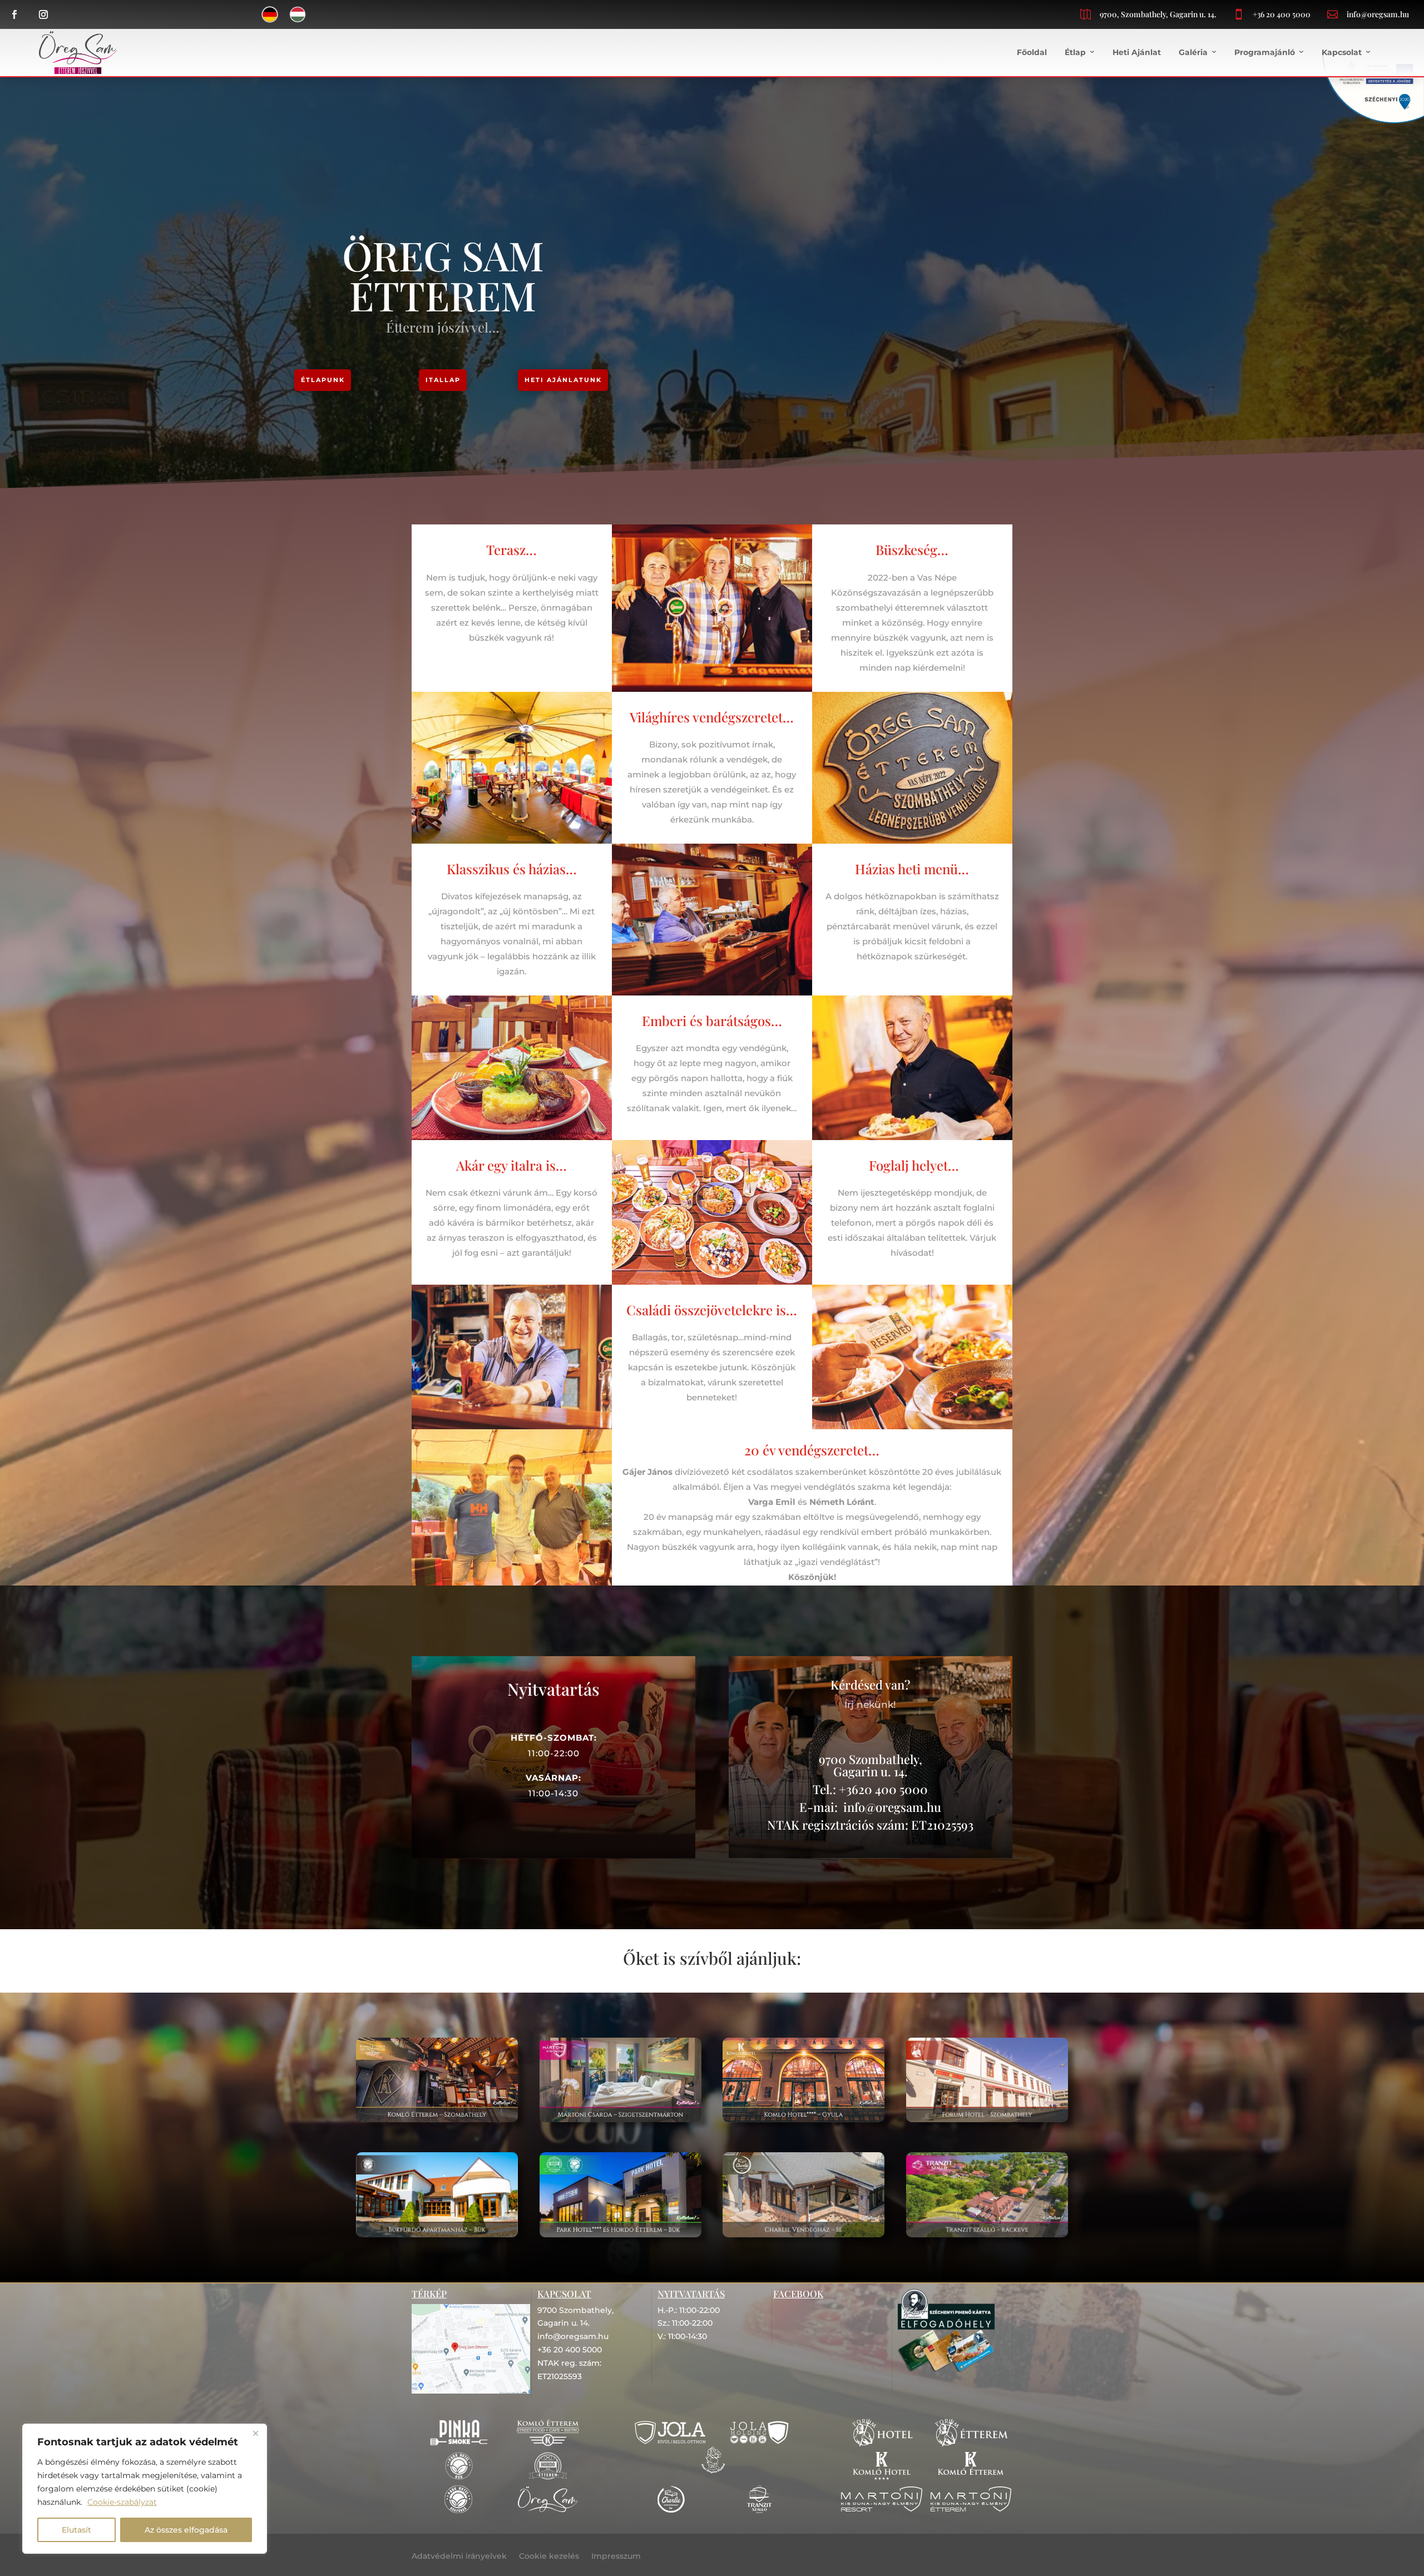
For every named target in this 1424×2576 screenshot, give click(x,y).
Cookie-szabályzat (122, 2502)
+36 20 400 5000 (1282, 14)
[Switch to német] (270, 14)
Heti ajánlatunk (563, 380)
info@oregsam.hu (1378, 14)
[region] (145, 2489)
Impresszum (616, 2557)
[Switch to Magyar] (298, 14)
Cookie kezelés (549, 2557)
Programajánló (1265, 52)
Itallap (443, 380)
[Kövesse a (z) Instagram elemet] (43, 14)
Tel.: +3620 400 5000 (870, 1789)
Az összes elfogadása (186, 2530)
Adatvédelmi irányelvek (459, 2557)
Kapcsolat (1342, 52)
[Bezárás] (255, 2433)
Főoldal (1032, 52)
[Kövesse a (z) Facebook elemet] (14, 14)
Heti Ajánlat (1137, 52)
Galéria (1193, 52)
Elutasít (76, 2530)
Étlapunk (323, 380)
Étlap (1075, 52)
